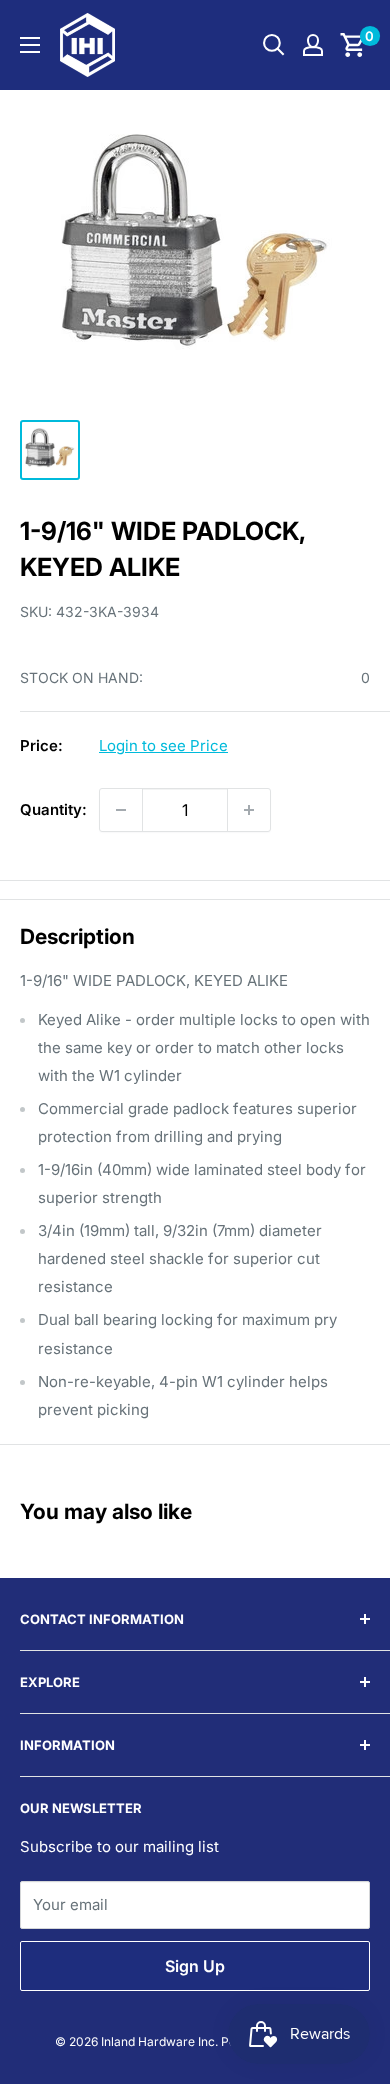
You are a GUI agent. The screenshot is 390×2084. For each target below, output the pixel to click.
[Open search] (274, 45)
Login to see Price (163, 745)
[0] (353, 45)
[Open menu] (30, 45)
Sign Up (195, 1966)
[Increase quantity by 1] (249, 810)
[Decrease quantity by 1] (121, 810)
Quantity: (53, 809)
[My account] (313, 45)
